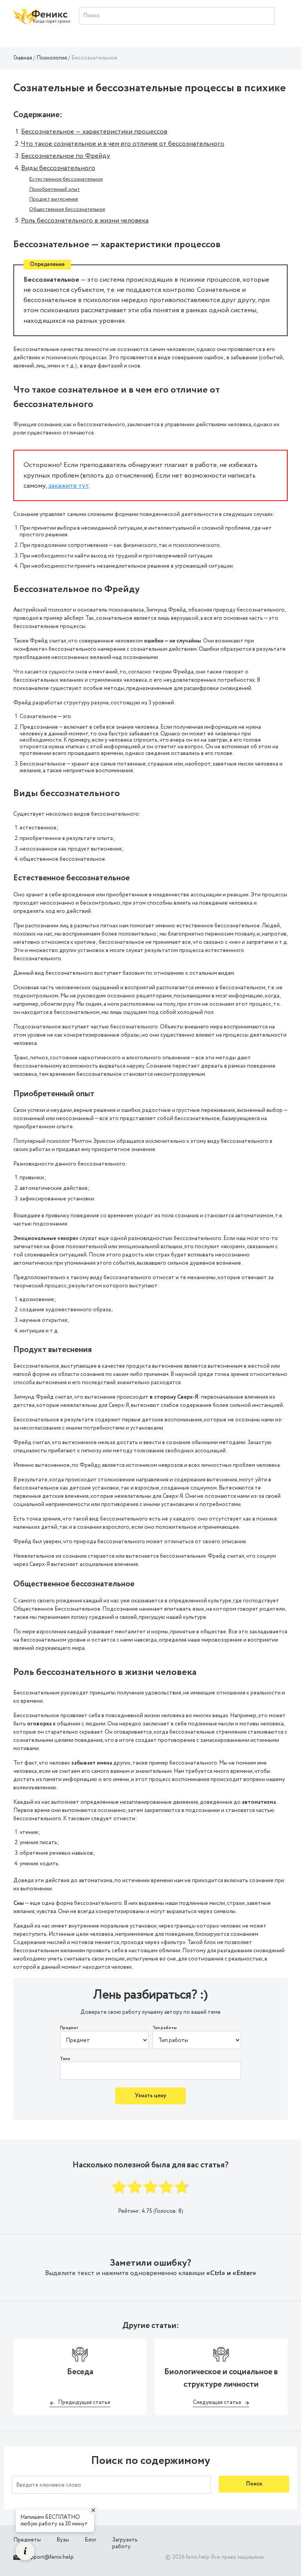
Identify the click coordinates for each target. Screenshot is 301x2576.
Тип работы (165, 2028)
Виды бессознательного (58, 168)
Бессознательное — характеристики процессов (94, 132)
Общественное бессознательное (67, 209)
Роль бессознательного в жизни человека (85, 221)
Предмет (69, 2028)
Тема (65, 2059)
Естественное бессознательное (66, 179)
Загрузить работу (125, 2543)
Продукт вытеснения (53, 199)
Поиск (254, 2484)
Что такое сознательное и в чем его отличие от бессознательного (123, 144)
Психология (52, 58)
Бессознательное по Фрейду (66, 156)
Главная (23, 58)
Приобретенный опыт (54, 189)
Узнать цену (150, 2096)
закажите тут (68, 486)
